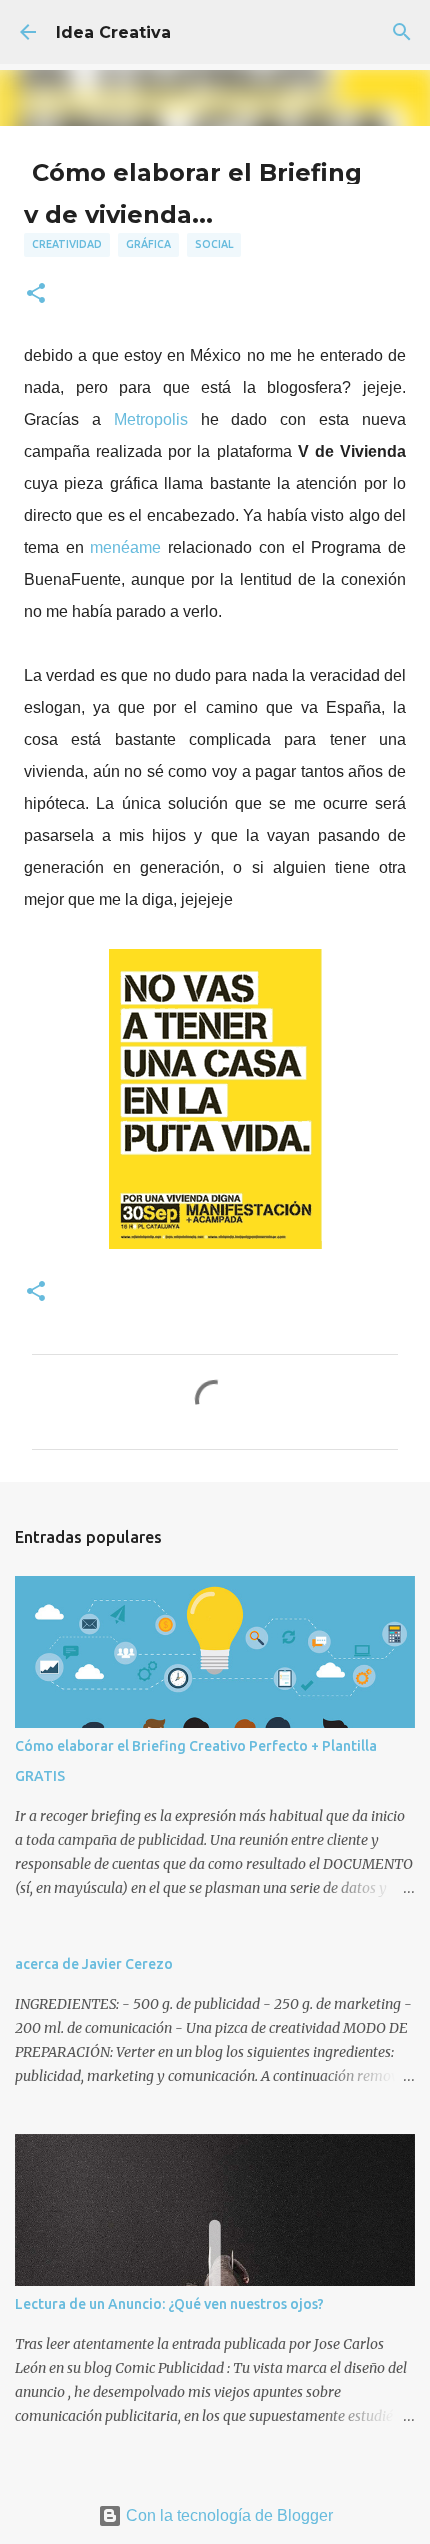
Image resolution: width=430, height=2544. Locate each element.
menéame (125, 547)
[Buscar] (402, 32)
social (214, 244)
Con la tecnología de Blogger (227, 2515)
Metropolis (151, 419)
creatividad (67, 244)
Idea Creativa (113, 32)
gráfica (148, 244)
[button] (36, 294)
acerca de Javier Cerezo (94, 1964)
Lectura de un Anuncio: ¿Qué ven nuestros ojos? (169, 2304)
